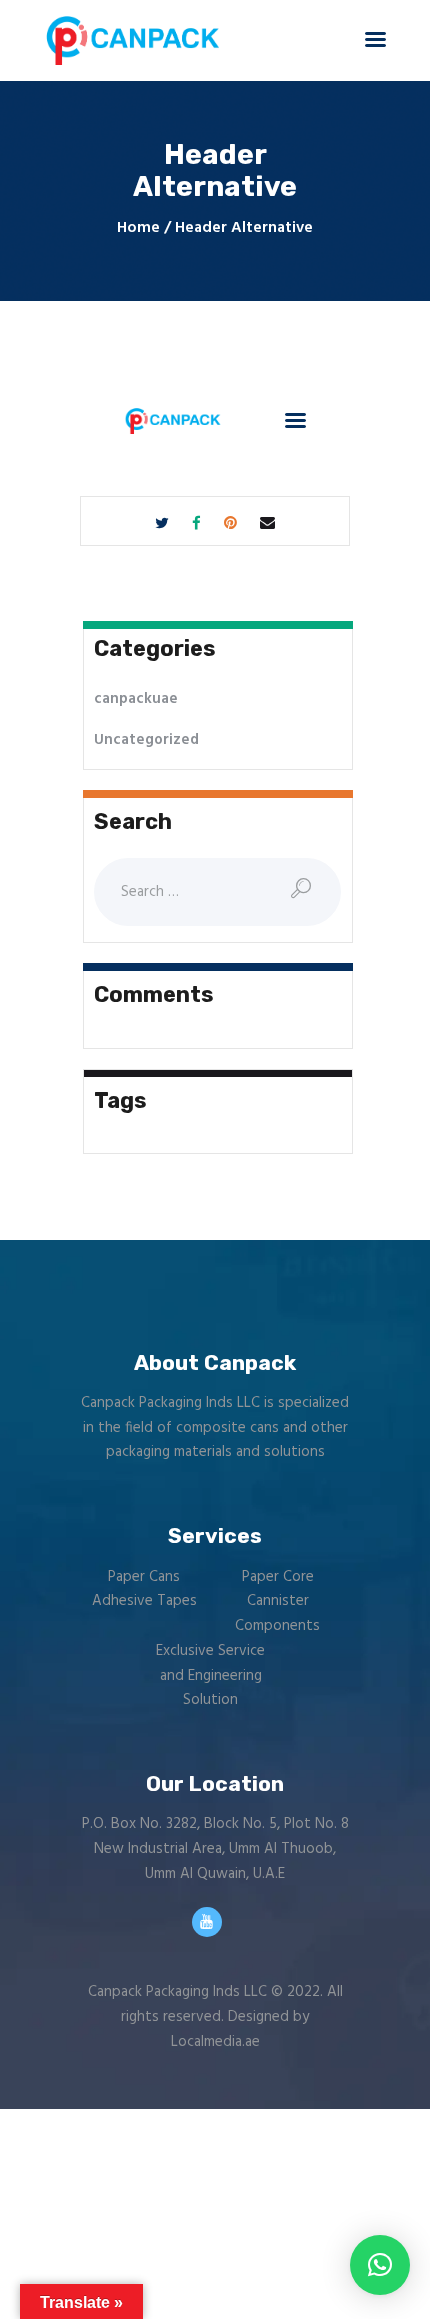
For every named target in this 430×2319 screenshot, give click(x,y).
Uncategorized (146, 740)
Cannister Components (277, 1613)
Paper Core (278, 1577)
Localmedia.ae (215, 2042)
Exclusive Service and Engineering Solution (210, 1676)
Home (138, 228)
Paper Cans (144, 1577)
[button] (380, 2265)
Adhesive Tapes (144, 1601)
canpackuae (136, 699)
